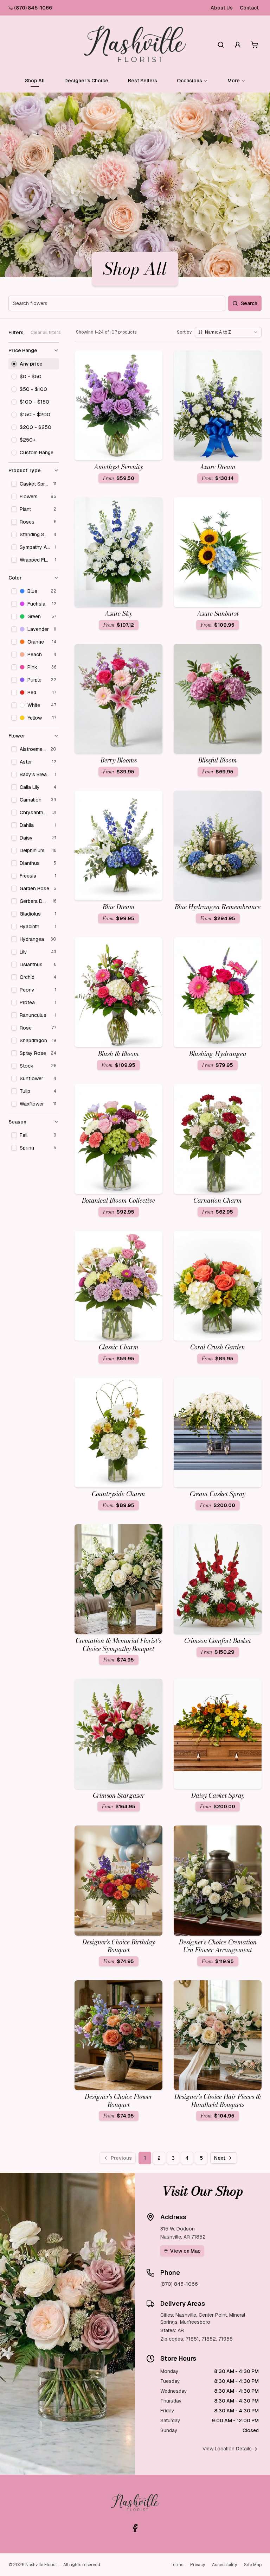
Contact (249, 8)
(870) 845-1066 (33, 8)
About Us (222, 8)
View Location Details (227, 2449)
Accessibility (224, 2565)
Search (249, 303)
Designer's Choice (86, 81)
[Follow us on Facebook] (135, 2528)
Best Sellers (143, 81)
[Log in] (238, 45)
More (234, 81)
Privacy (198, 2565)
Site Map (253, 2565)
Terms (177, 2565)
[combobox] (228, 332)
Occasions (189, 81)
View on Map (185, 2251)
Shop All (35, 81)
